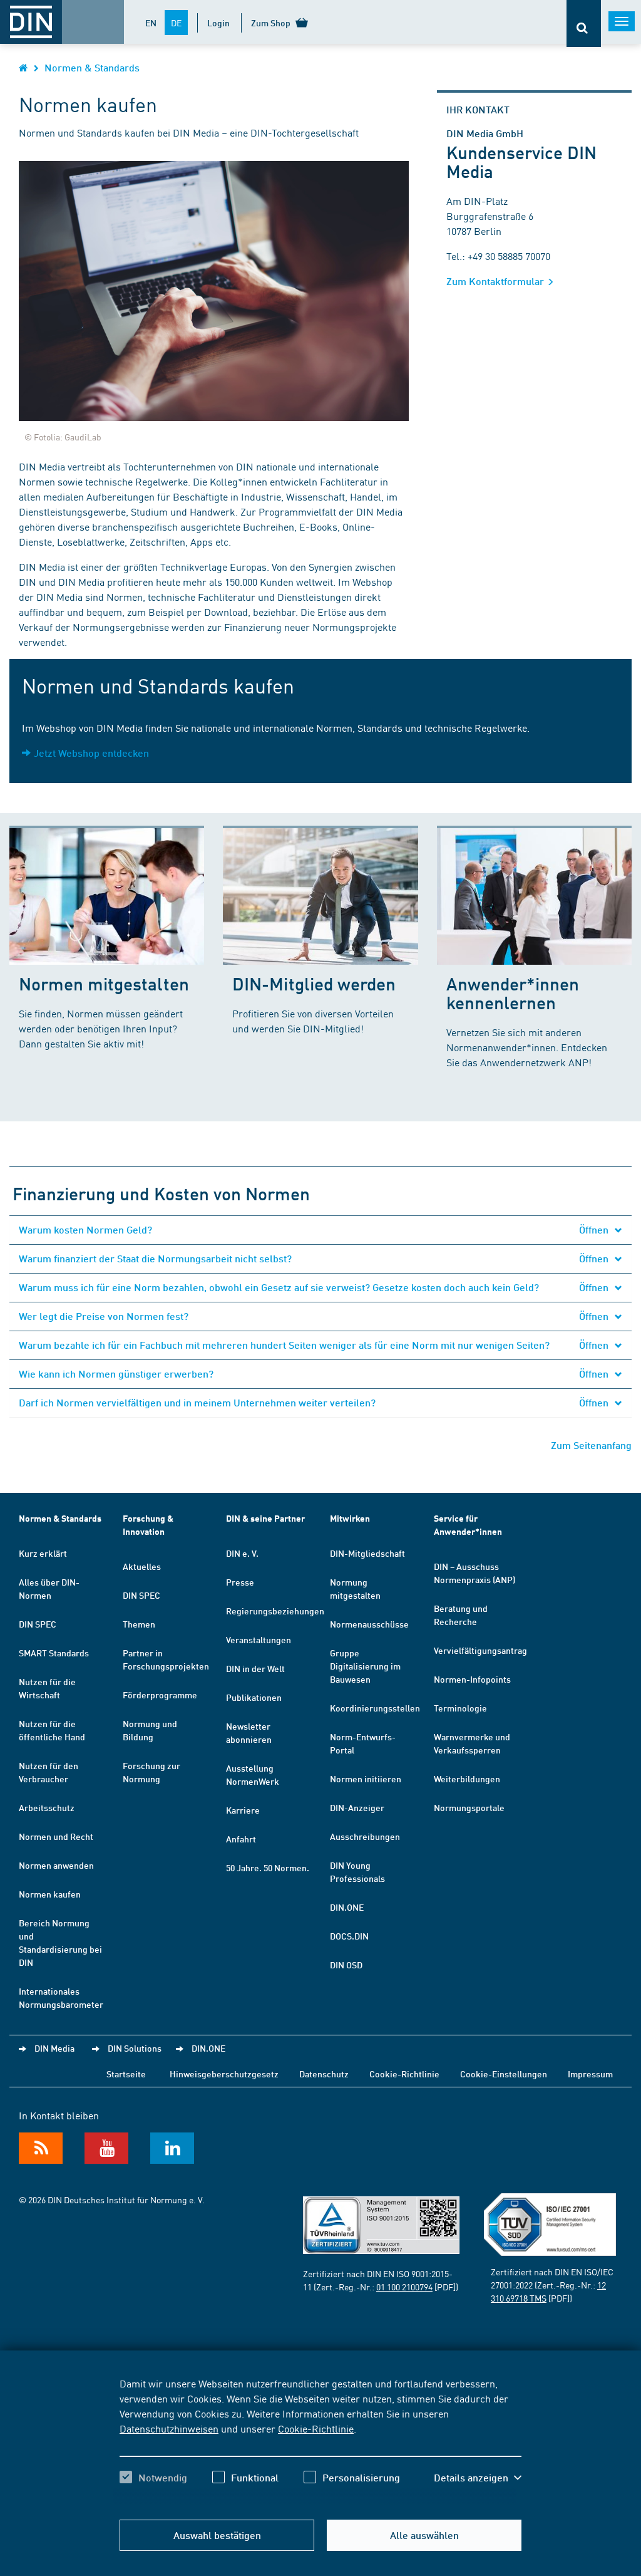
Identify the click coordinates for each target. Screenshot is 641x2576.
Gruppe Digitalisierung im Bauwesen (365, 1666)
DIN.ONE (347, 1907)
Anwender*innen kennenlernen (513, 993)
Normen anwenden (56, 1865)
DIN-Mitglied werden (314, 983)
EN (151, 23)
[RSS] (41, 2148)
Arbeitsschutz (47, 1807)
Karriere (243, 1810)
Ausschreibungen (365, 1836)
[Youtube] (106, 2148)
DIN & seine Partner (265, 1518)
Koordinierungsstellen (375, 1708)
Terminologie (460, 1708)
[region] (320, 2441)
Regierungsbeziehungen (275, 1611)
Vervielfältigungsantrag (480, 1650)
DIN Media (54, 2048)
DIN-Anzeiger (357, 1807)
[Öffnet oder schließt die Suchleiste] (584, 23)
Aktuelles (142, 1566)
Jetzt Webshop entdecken (91, 753)
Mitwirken (350, 1518)
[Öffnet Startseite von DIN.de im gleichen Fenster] (23, 67)
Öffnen (595, 1229)
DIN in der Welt (255, 1668)
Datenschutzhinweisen (169, 2428)
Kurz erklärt (43, 1553)
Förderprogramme (160, 1695)
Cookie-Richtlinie (316, 2428)
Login (218, 23)
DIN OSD (346, 1965)
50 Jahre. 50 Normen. (268, 1867)
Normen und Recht (56, 1836)
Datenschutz (324, 2074)
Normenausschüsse (369, 1624)
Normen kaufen (50, 1894)
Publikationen (254, 1697)
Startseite (126, 2074)
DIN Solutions (135, 2048)
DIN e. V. (242, 1553)
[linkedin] (172, 2148)
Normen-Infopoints (472, 1679)
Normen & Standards (92, 67)
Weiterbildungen (467, 1779)
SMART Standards (54, 1653)
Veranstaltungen (259, 1639)
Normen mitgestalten (104, 983)
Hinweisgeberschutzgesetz (224, 2074)
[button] (478, 2478)
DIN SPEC (38, 1624)
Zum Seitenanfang (591, 1445)
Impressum (590, 2074)
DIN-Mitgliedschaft (367, 1553)
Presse (240, 1582)
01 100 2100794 (404, 2287)
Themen (139, 1624)
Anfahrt (241, 1839)
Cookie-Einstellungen (504, 2074)
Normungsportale (469, 1807)
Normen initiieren (366, 1779)
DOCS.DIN (349, 1936)
